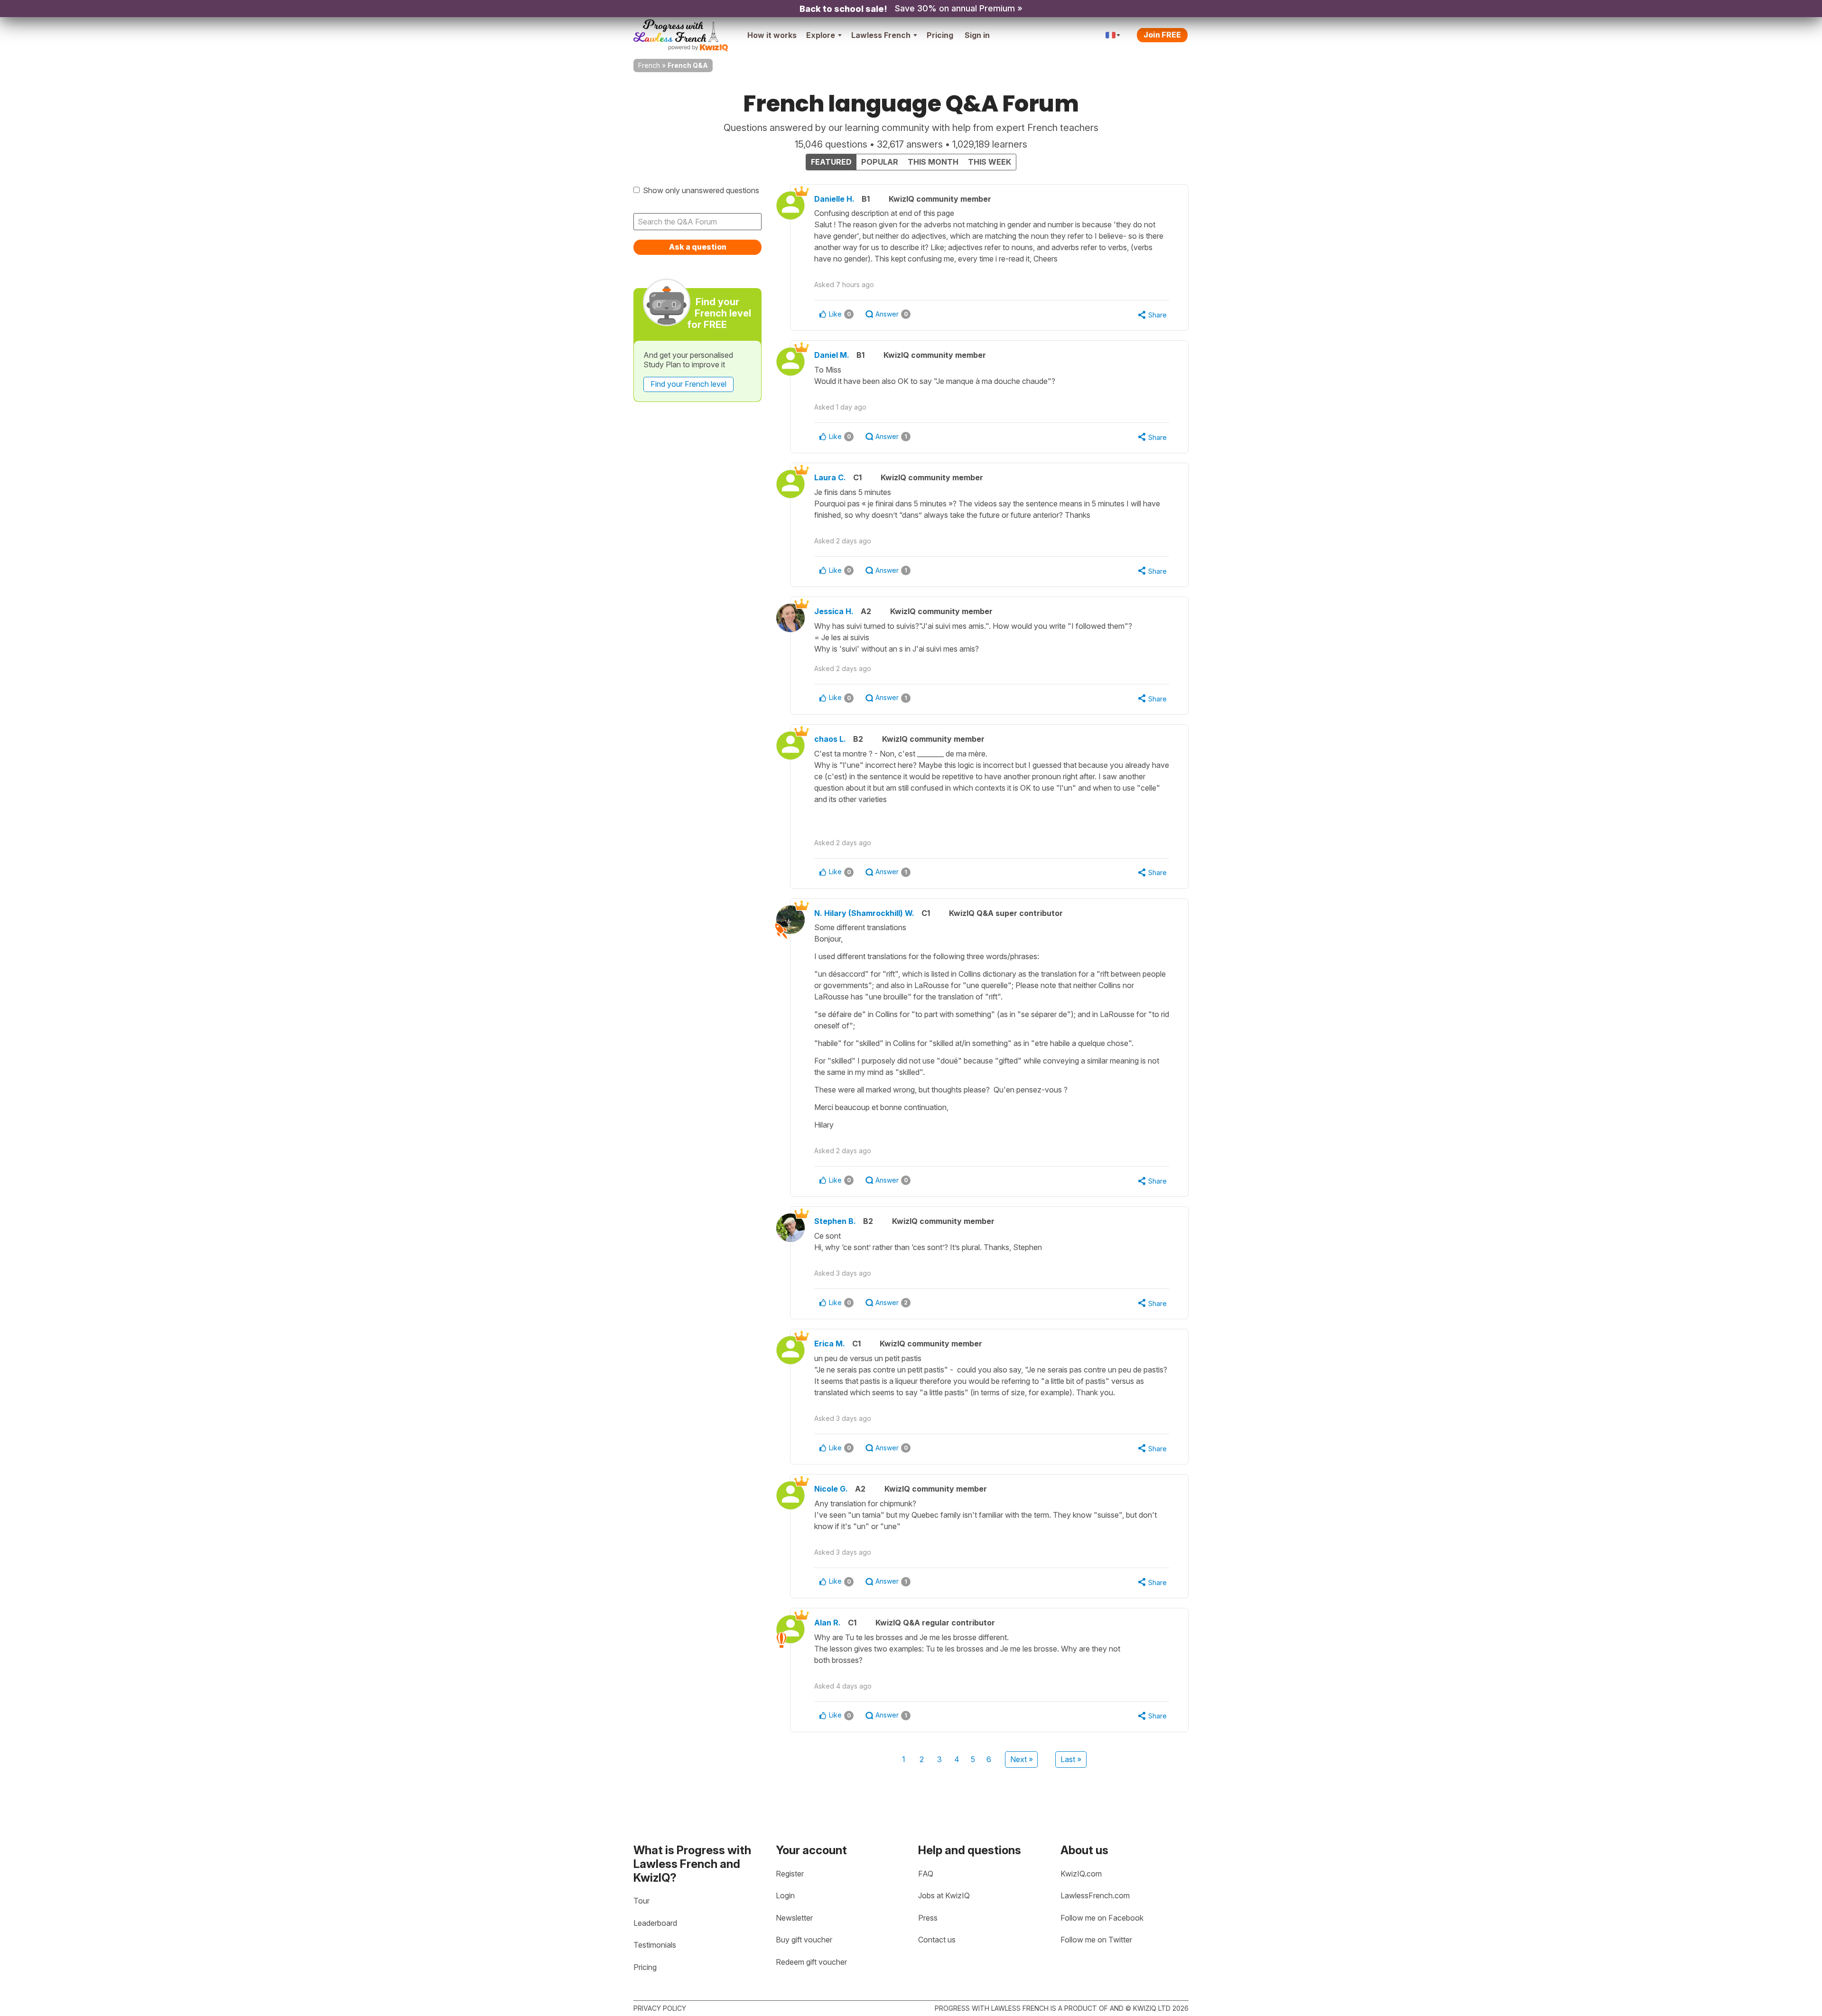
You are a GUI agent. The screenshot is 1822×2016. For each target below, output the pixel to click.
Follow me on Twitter (1096, 1940)
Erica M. (830, 1344)
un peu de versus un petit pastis (991, 1375)
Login (785, 1895)
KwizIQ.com (1081, 1874)
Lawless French (881, 35)
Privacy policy (660, 2008)
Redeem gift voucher (811, 1962)
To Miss (935, 375)
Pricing (940, 35)
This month (933, 162)
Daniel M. (832, 355)
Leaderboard (655, 1923)
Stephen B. (835, 1221)
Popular (880, 162)
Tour (641, 1901)
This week (990, 162)
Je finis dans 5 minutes (987, 504)
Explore (821, 35)
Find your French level (688, 384)
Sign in (977, 35)
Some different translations (992, 1026)
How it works (772, 35)
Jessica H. (834, 611)
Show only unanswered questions (701, 190)
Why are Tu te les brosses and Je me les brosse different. (967, 1649)
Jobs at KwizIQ (944, 1895)
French (649, 65)
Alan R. (827, 1623)
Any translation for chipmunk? (985, 1515)
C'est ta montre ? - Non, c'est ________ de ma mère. (992, 776)
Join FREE (1162, 35)
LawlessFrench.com (1095, 1895)
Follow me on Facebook (1102, 1918)
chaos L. (830, 739)
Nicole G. (831, 1489)
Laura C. (830, 477)
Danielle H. (834, 199)
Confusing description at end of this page (989, 236)
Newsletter (794, 1918)
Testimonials (655, 1945)
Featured (831, 162)
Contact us (937, 1940)
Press (928, 1918)
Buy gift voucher (804, 1940)
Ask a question (698, 247)
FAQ (926, 1874)
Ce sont (928, 1241)
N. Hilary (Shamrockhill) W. (864, 913)
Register (790, 1874)
